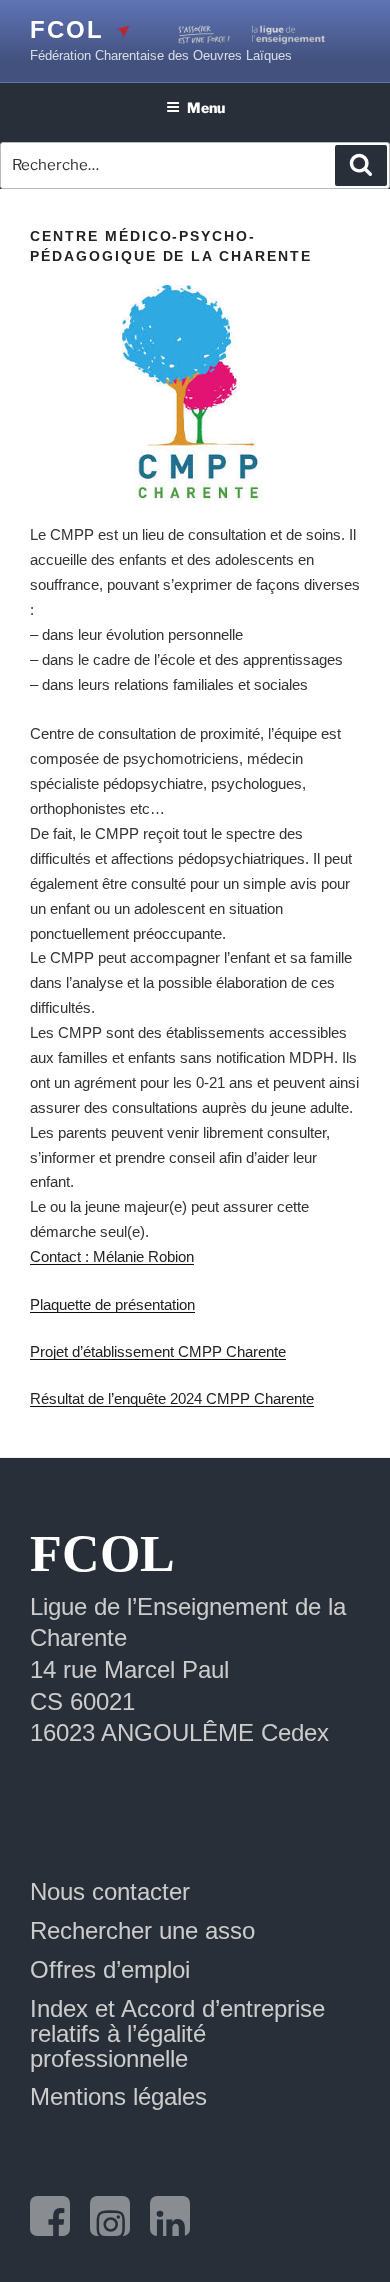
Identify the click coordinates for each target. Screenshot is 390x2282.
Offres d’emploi (110, 1969)
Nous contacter (110, 1891)
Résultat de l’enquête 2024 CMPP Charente (172, 1398)
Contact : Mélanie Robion (112, 1256)
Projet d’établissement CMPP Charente (158, 1351)
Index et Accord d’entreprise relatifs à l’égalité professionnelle (177, 2033)
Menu (206, 107)
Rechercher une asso (142, 1930)
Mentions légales (118, 2096)
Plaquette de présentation (112, 1304)
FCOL (67, 29)
